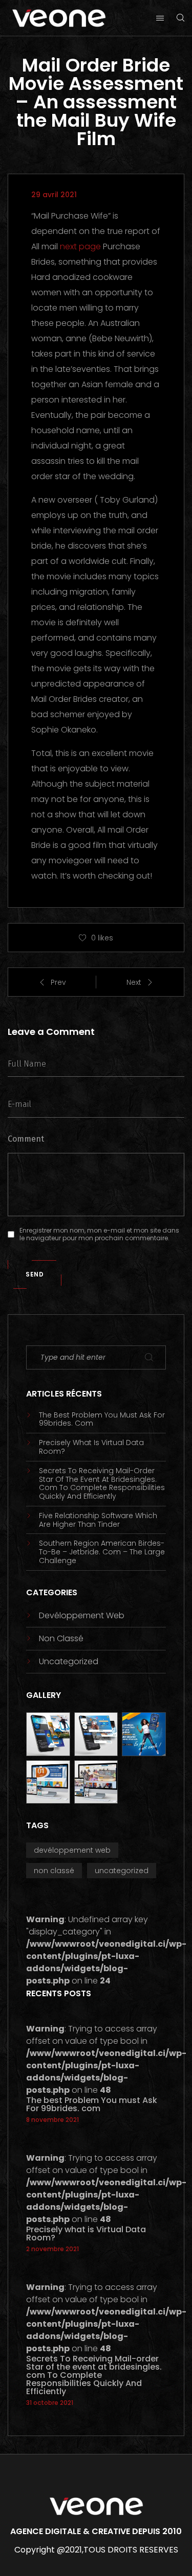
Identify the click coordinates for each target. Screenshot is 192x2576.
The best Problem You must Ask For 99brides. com (102, 1420)
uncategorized (69, 1661)
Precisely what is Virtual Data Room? (91, 1447)
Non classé (61, 1638)
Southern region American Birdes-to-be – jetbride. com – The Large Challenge (102, 1552)
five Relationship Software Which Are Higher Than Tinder (98, 1520)
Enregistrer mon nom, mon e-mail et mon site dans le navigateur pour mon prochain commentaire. (99, 1234)
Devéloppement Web (82, 1615)
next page (80, 246)
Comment (26, 1139)
